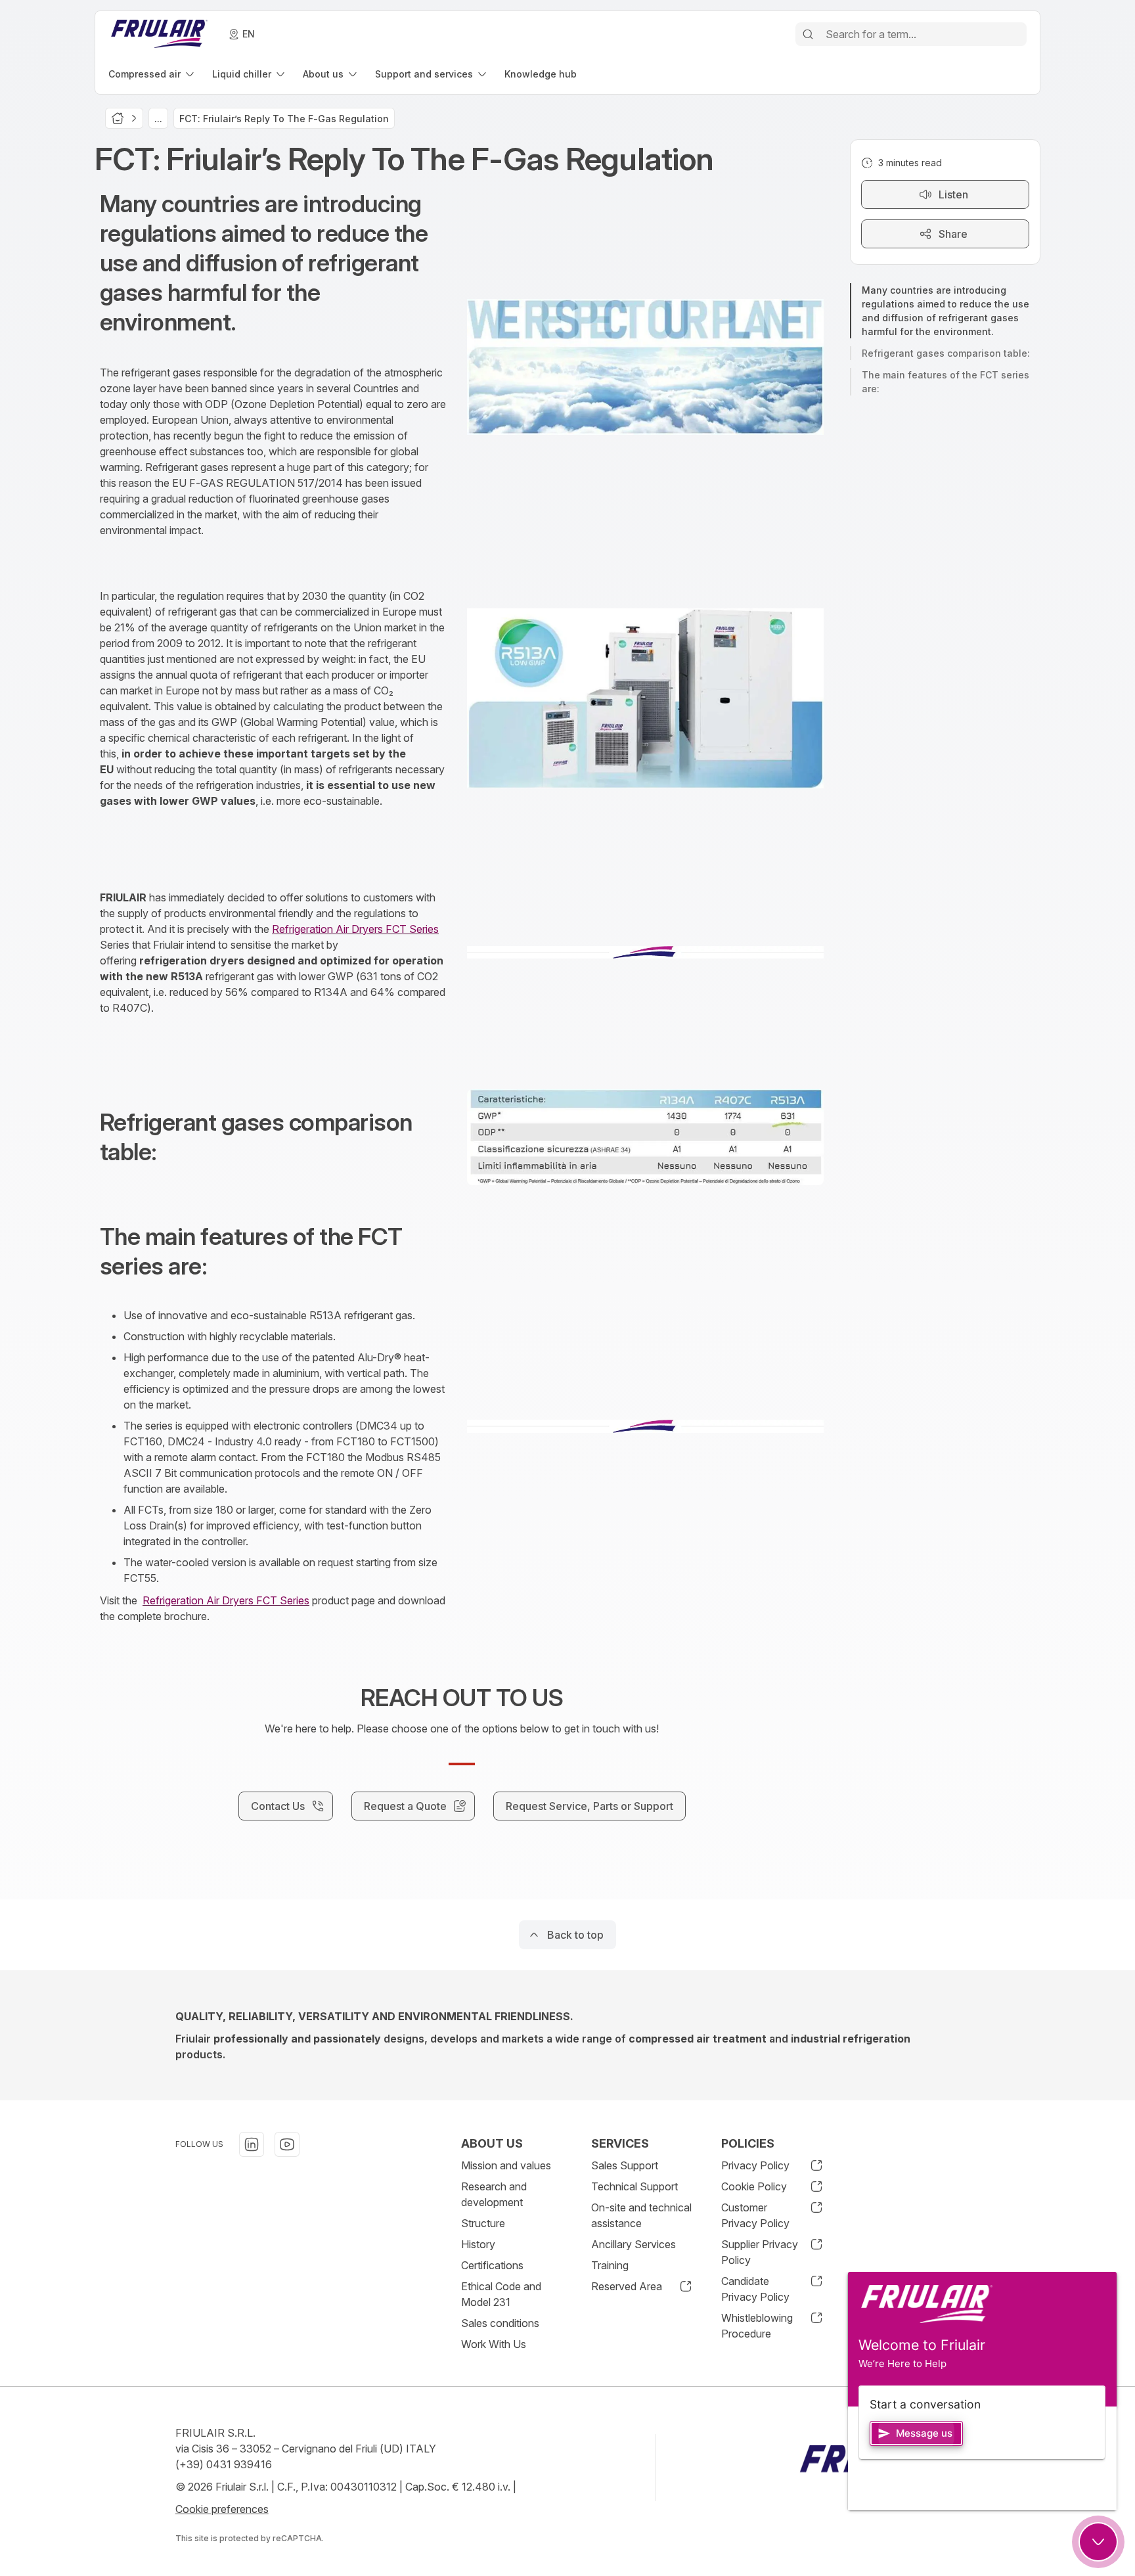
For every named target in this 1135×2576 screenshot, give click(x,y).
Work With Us (494, 2344)
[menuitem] (152, 74)
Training (610, 2265)
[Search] (808, 34)
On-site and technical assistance (641, 2215)
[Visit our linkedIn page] (252, 2144)
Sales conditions (500, 2323)
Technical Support (634, 2186)
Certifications (492, 2265)
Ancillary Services (634, 2244)
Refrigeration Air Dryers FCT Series (355, 929)
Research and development (494, 2194)
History (478, 2244)
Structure (483, 2223)
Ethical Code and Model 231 (501, 2294)
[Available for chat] (1098, 2542)
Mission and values (506, 2165)
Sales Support (625, 2165)
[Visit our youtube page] (287, 2144)
